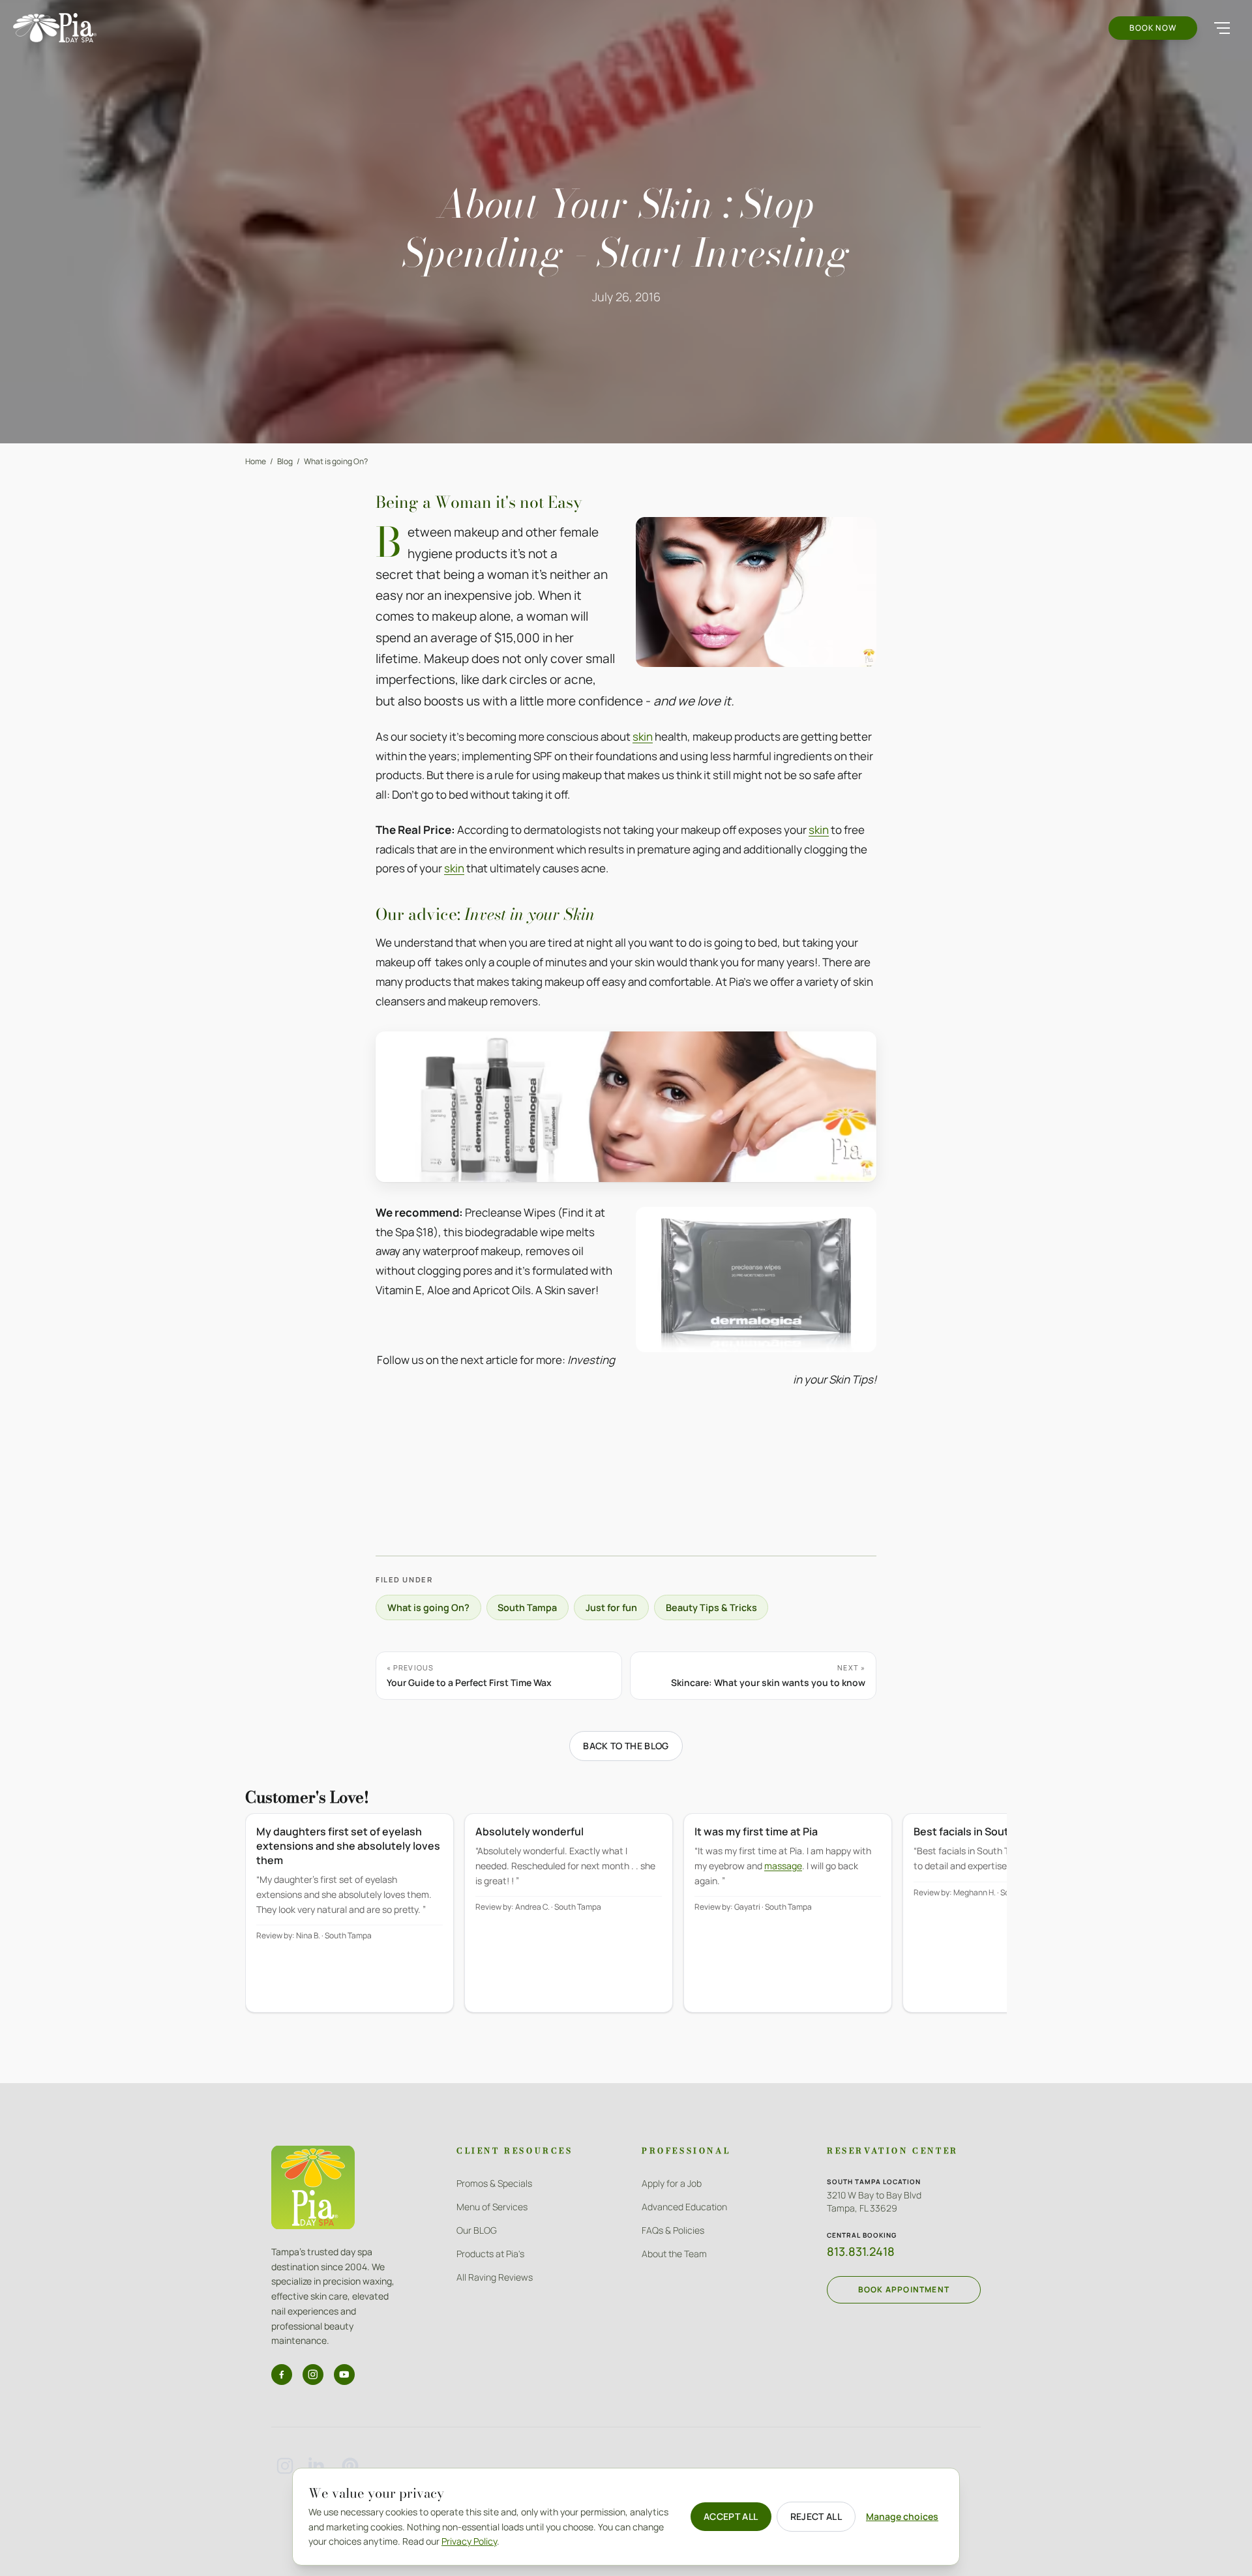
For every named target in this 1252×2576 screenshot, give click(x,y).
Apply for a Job (672, 2183)
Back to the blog (626, 1746)
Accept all (731, 2516)
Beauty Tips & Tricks (711, 1607)
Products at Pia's (490, 2254)
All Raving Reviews (495, 2277)
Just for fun (611, 1607)
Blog (285, 461)
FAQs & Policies (673, 2230)
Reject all (816, 2516)
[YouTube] (344, 2375)
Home (256, 461)
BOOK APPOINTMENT (904, 2289)
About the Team (674, 2254)
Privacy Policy (469, 2541)
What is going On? (336, 461)
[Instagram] (313, 2375)
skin (643, 736)
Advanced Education (684, 2207)
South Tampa (527, 1607)
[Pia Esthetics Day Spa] (55, 28)
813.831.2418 (861, 2251)
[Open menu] (1222, 28)
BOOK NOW (1153, 28)
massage (783, 1866)
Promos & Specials (494, 2183)
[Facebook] (282, 2375)
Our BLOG (477, 2230)
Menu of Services (492, 2207)
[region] (626, 1922)
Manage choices (902, 2516)
